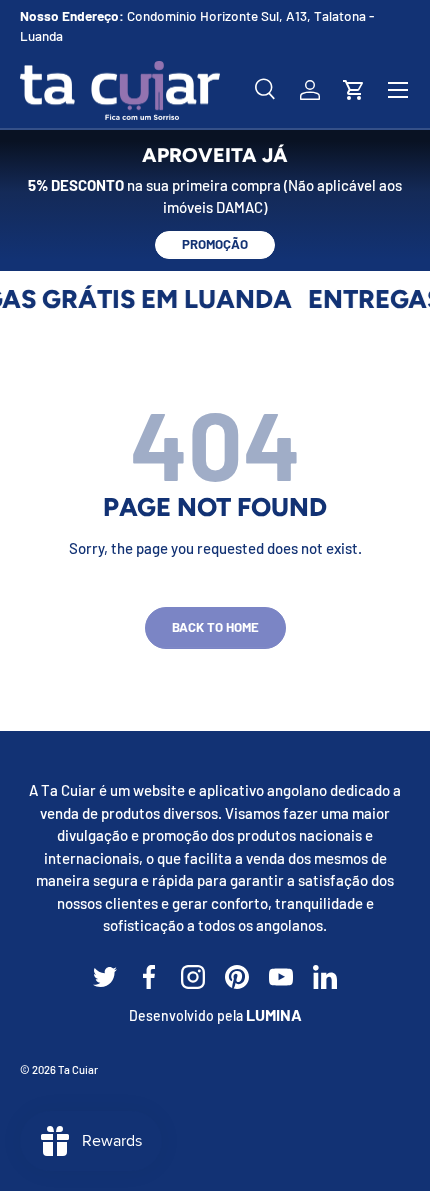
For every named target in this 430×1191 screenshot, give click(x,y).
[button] (354, 90)
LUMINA (274, 1014)
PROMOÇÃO (215, 244)
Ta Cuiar (78, 1069)
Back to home (215, 627)
